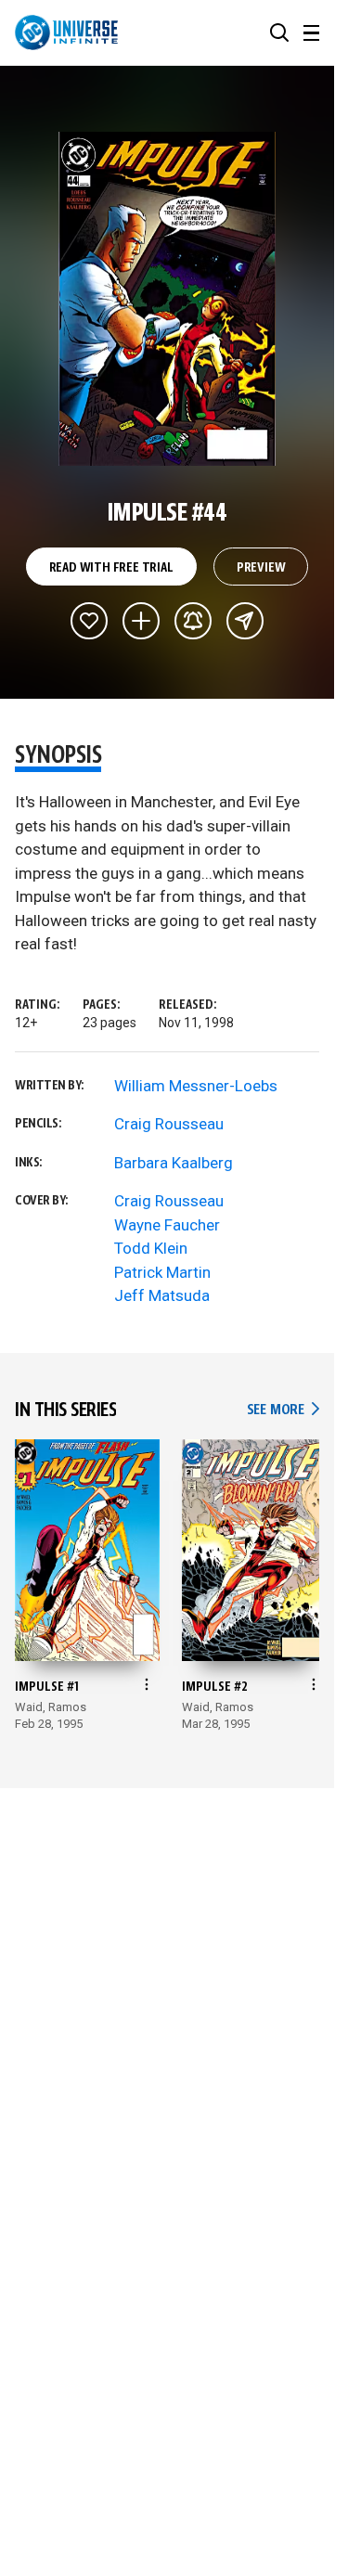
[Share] (245, 621)
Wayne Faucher (167, 1225)
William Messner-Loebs (196, 1086)
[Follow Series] (193, 621)
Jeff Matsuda (162, 1295)
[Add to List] (141, 621)
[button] (279, 32)
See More (283, 1410)
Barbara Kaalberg (174, 1163)
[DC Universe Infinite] (66, 32)
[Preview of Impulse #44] (168, 299)
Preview (261, 568)
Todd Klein (151, 1248)
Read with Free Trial (111, 568)
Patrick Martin (162, 1272)
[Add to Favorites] (89, 621)
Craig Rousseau (169, 1124)
